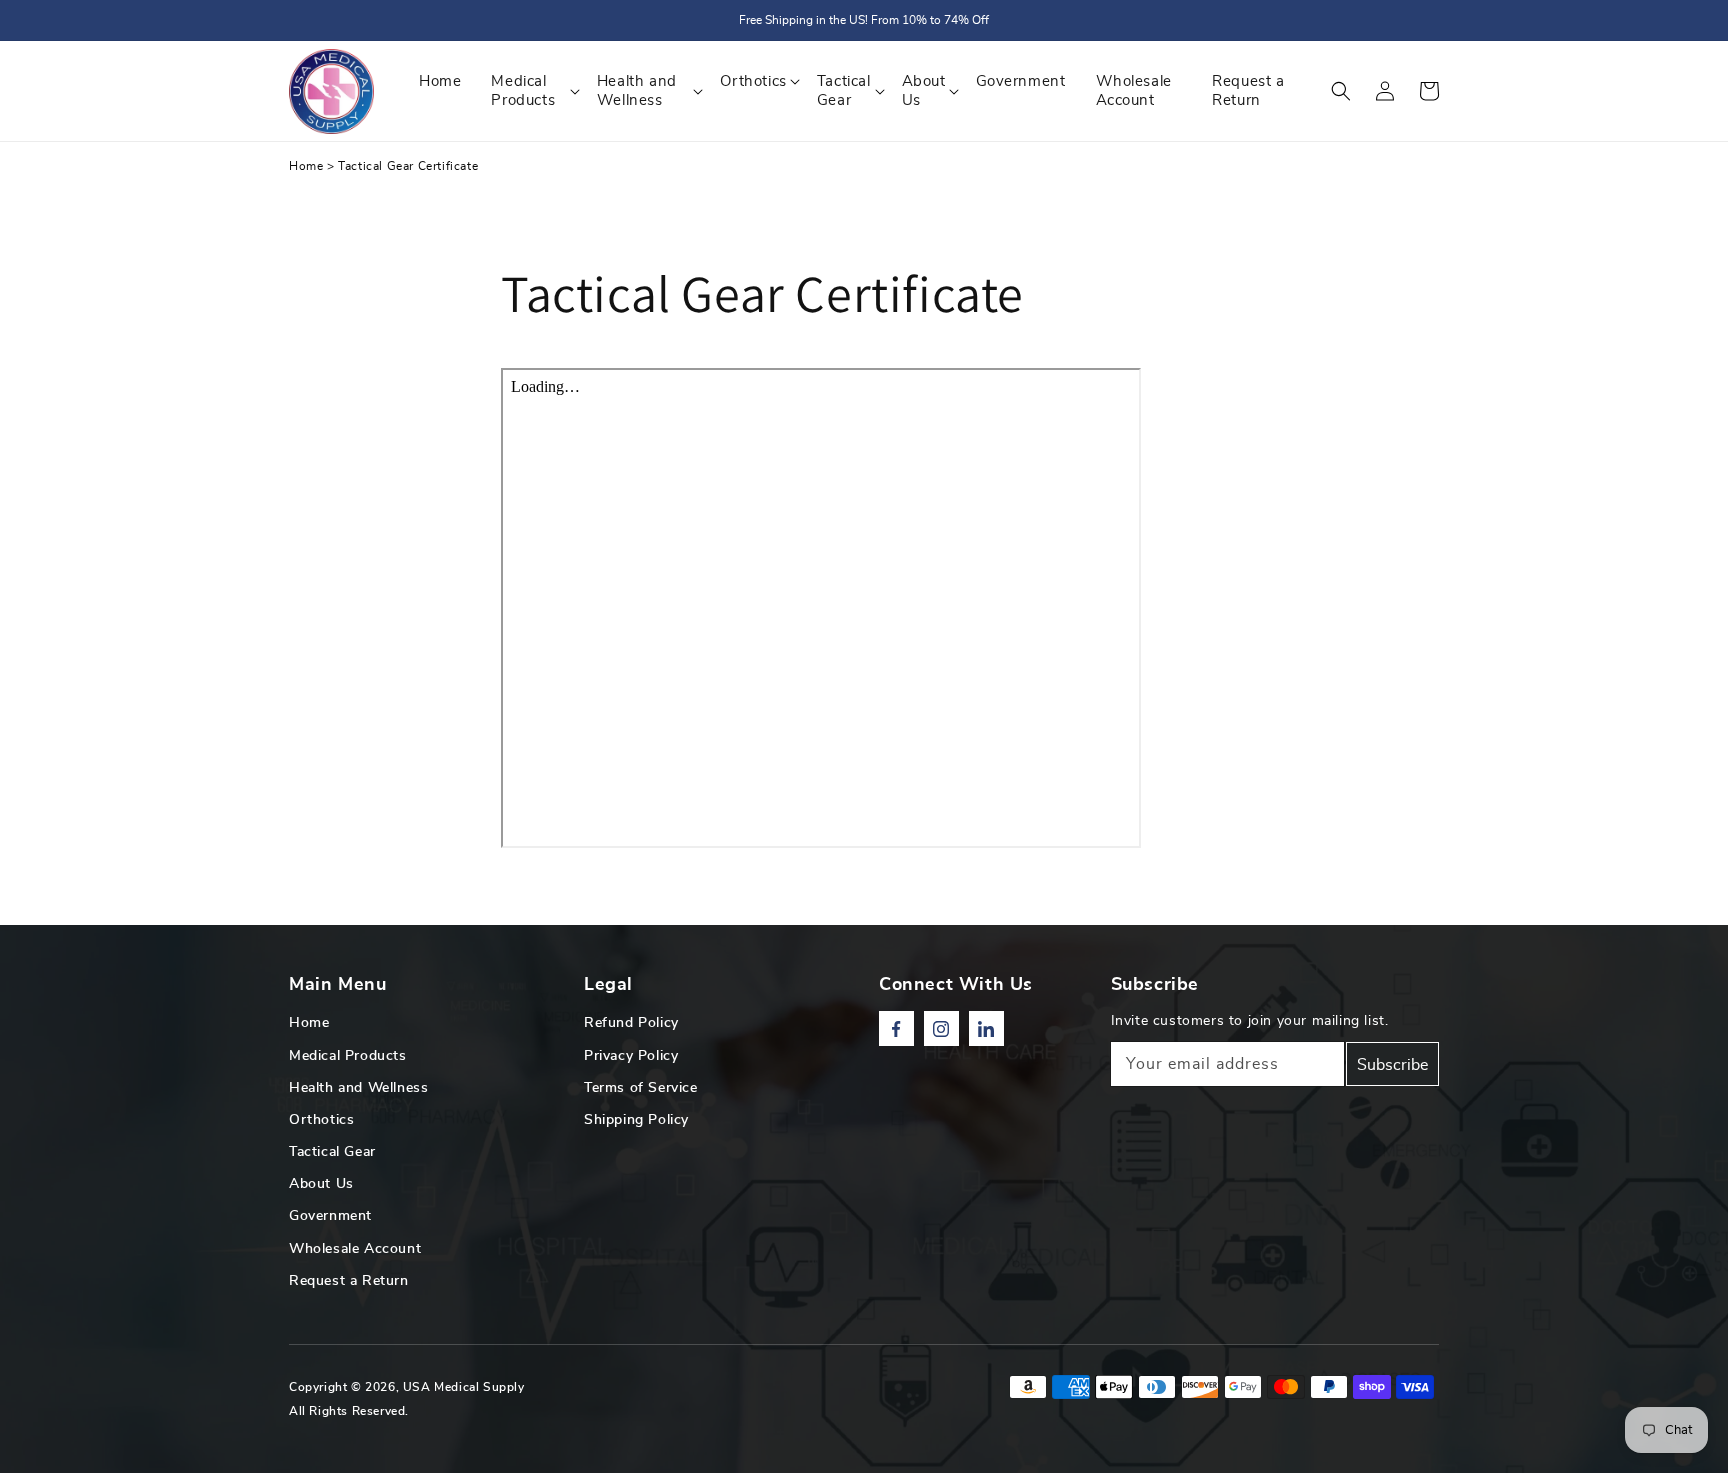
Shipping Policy (636, 1120)
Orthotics (321, 1120)
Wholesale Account (355, 1249)
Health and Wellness (358, 1088)
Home (306, 166)
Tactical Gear (332, 1152)
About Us (321, 1184)
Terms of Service (641, 1088)
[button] (1341, 91)
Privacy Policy (631, 1056)
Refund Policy (631, 1023)
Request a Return (349, 1281)
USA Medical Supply (464, 1387)
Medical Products (348, 1056)
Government (330, 1216)
